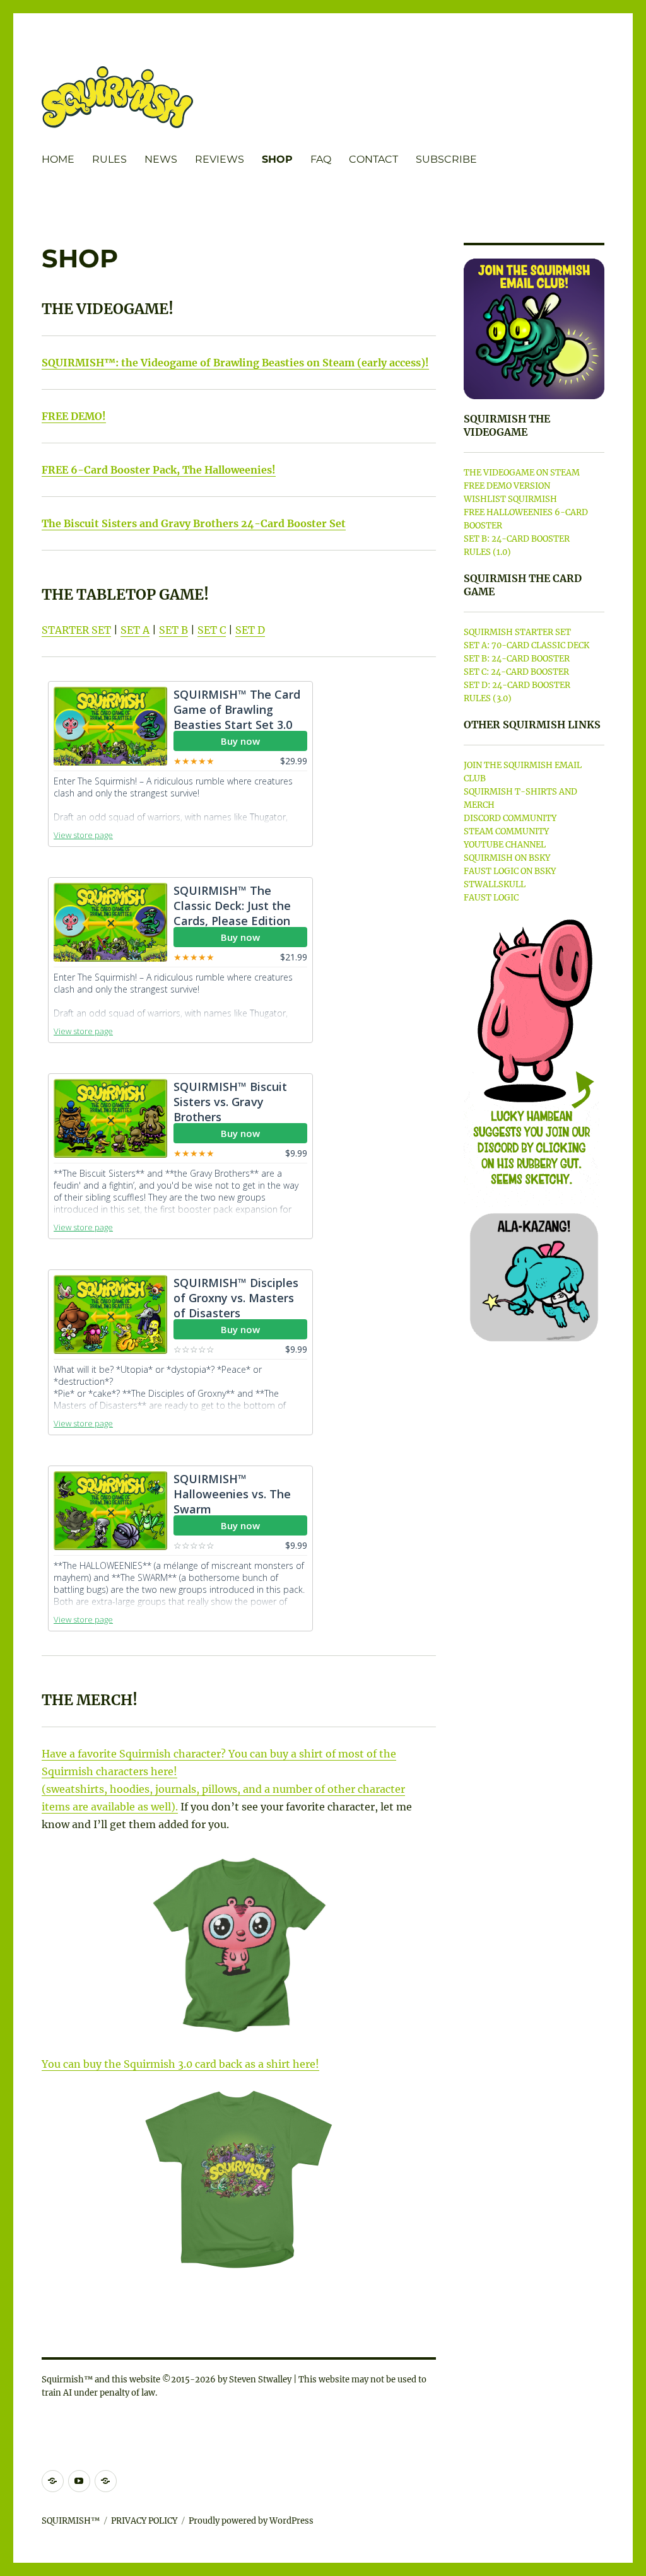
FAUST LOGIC (491, 898)
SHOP (277, 159)
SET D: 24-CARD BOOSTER (517, 685)
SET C (212, 630)
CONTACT (373, 159)
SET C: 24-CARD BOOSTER (516, 672)
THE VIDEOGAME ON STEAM (522, 473)
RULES (109, 159)
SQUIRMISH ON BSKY (507, 858)
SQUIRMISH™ (71, 2521)
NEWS (161, 159)
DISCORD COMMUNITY (510, 818)
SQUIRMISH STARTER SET (517, 632)
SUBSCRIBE (446, 159)
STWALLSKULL (495, 884)
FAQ (321, 159)
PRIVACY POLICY (144, 2521)
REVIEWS (220, 159)
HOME (58, 159)
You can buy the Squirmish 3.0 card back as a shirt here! (180, 2064)
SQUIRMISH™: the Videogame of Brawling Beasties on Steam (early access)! (235, 363)
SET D (250, 630)
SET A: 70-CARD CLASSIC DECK (526, 645)
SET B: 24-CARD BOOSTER (517, 539)
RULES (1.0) (487, 552)
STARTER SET (76, 630)
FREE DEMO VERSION (507, 486)
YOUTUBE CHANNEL (505, 845)
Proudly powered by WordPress (251, 2521)
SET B (173, 630)
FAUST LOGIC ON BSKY (510, 871)
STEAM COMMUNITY (506, 831)
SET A (135, 630)
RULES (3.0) (488, 698)
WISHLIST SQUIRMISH (510, 499)
